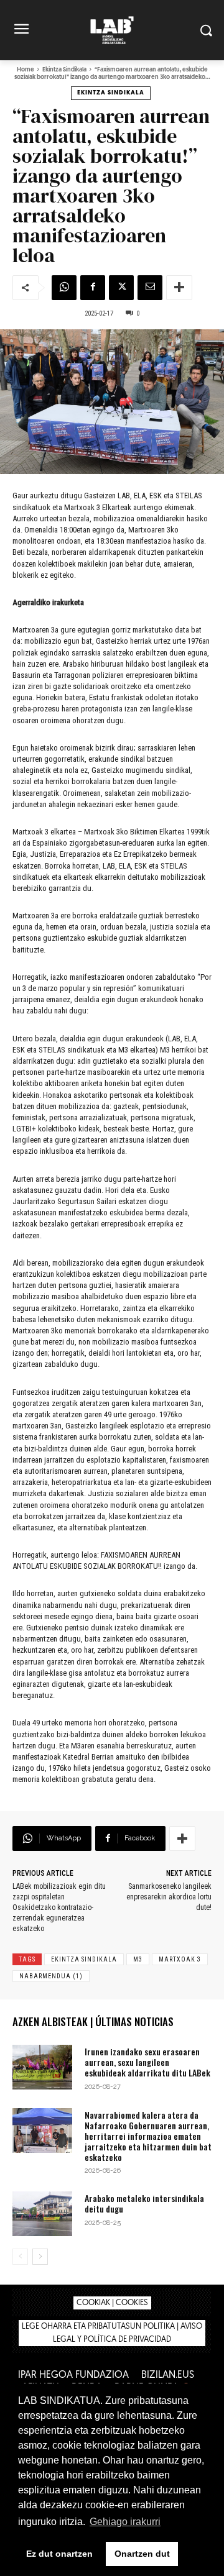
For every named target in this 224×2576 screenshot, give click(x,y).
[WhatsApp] (64, 288)
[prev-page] (20, 2257)
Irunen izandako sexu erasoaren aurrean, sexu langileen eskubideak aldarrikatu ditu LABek (147, 2062)
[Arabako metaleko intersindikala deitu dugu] (42, 2214)
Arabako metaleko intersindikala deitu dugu (144, 2203)
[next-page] (40, 2257)
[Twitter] (121, 288)
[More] (179, 288)
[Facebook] (93, 288)
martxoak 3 (180, 1959)
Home (26, 70)
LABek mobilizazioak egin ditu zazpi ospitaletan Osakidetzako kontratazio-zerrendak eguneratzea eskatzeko (59, 1907)
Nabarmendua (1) (51, 1976)
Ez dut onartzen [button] (59, 2554)
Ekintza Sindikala (64, 70)
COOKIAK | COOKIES (112, 2303)
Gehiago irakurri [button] (125, 2522)
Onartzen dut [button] (142, 2554)
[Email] (150, 288)
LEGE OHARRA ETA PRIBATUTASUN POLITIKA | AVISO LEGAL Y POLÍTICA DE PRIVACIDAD (112, 2333)
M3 (138, 1959)
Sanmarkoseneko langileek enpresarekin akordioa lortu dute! (169, 1897)
